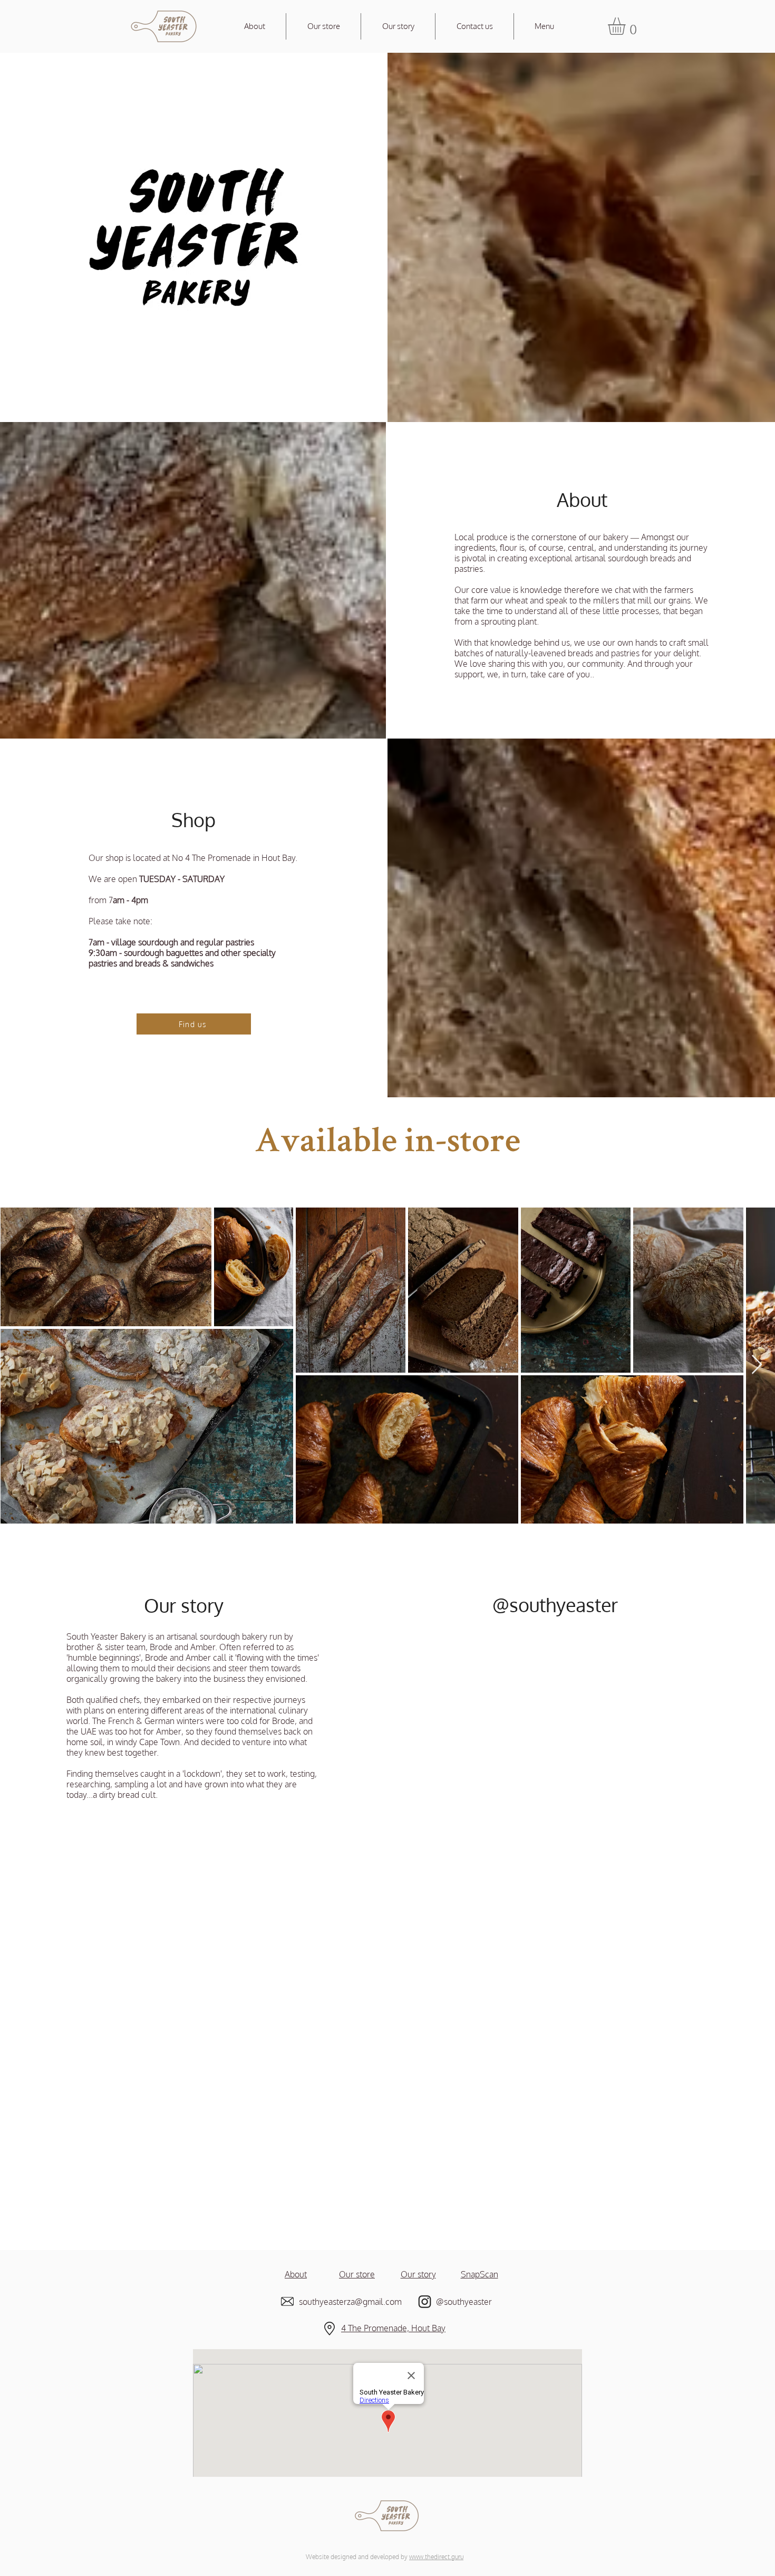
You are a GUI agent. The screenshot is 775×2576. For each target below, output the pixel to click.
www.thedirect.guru (436, 2557)
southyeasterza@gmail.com (351, 2302)
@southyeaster (555, 1605)
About (296, 2274)
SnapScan (479, 2274)
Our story (418, 2274)
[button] (627, 26)
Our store (357, 2274)
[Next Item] (757, 1365)
